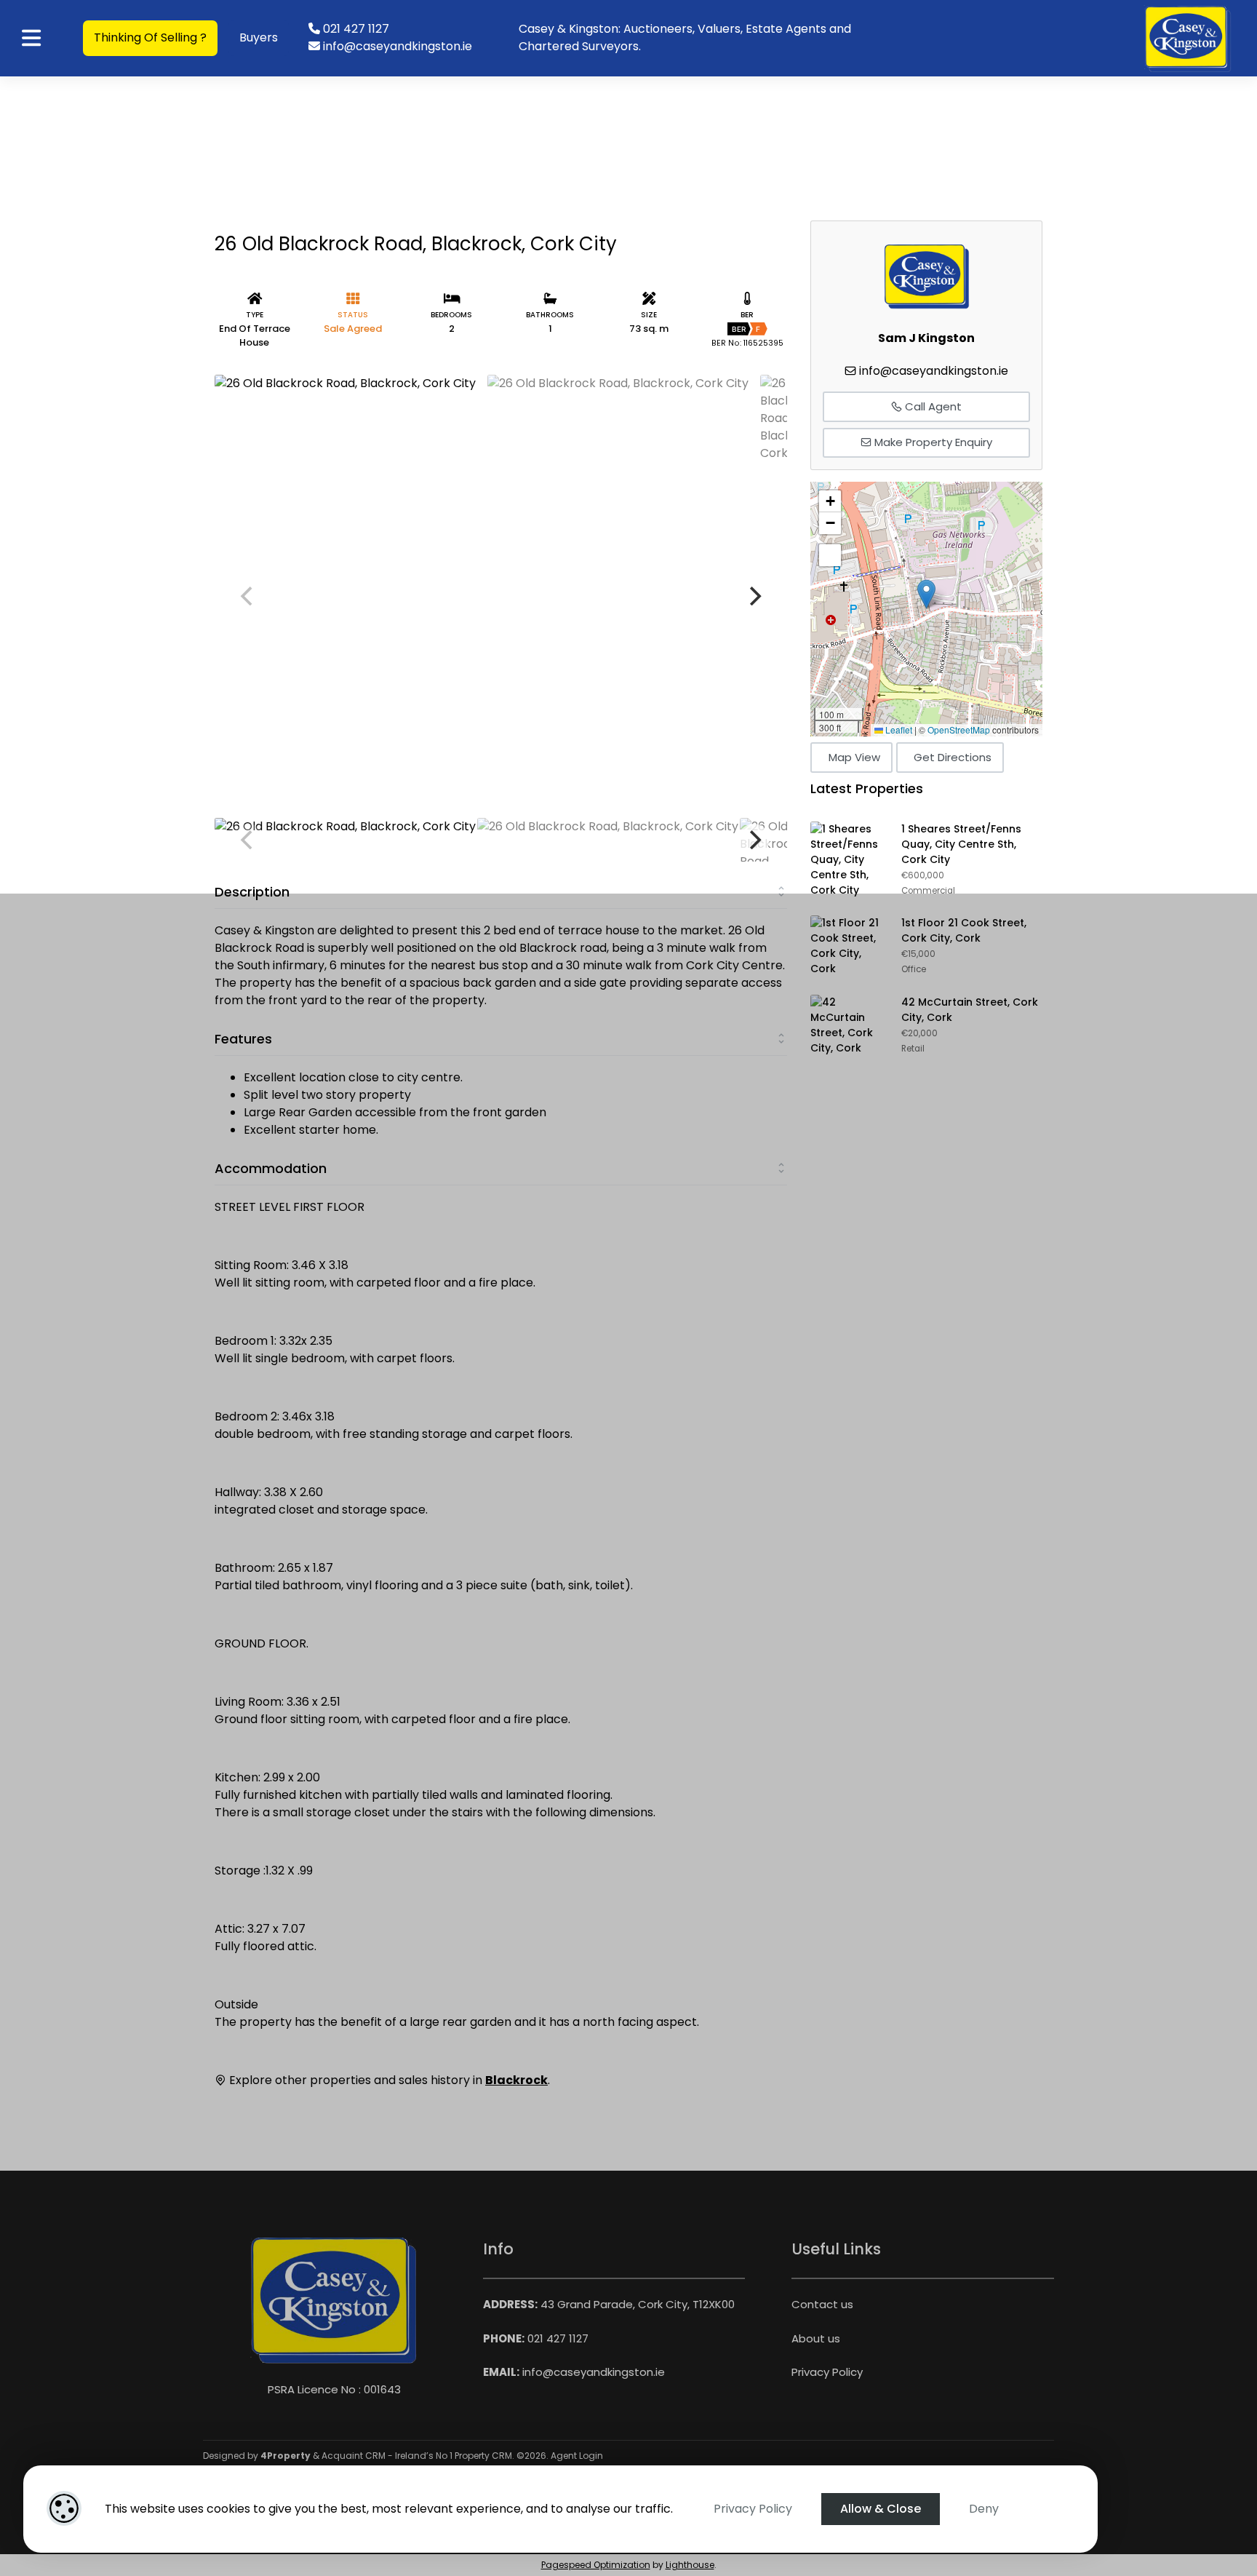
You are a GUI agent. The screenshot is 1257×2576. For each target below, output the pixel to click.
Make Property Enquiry (932, 442)
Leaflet (898, 730)
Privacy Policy (753, 2509)
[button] (926, 594)
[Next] (754, 596)
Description (252, 892)
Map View (854, 757)
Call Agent (932, 406)
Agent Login (577, 2456)
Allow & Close (881, 2509)
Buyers (259, 37)
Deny (984, 2509)
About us (816, 2338)
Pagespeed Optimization (596, 2565)
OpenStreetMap (959, 730)
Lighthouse (690, 2565)
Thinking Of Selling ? (150, 37)
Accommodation (271, 1168)
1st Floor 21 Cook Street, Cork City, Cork (964, 930)
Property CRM (483, 2456)
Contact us (822, 2304)
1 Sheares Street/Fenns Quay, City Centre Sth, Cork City (961, 844)
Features (243, 1039)
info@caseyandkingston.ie (934, 371)
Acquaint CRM (354, 2456)
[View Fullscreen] (830, 555)
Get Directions (953, 757)
